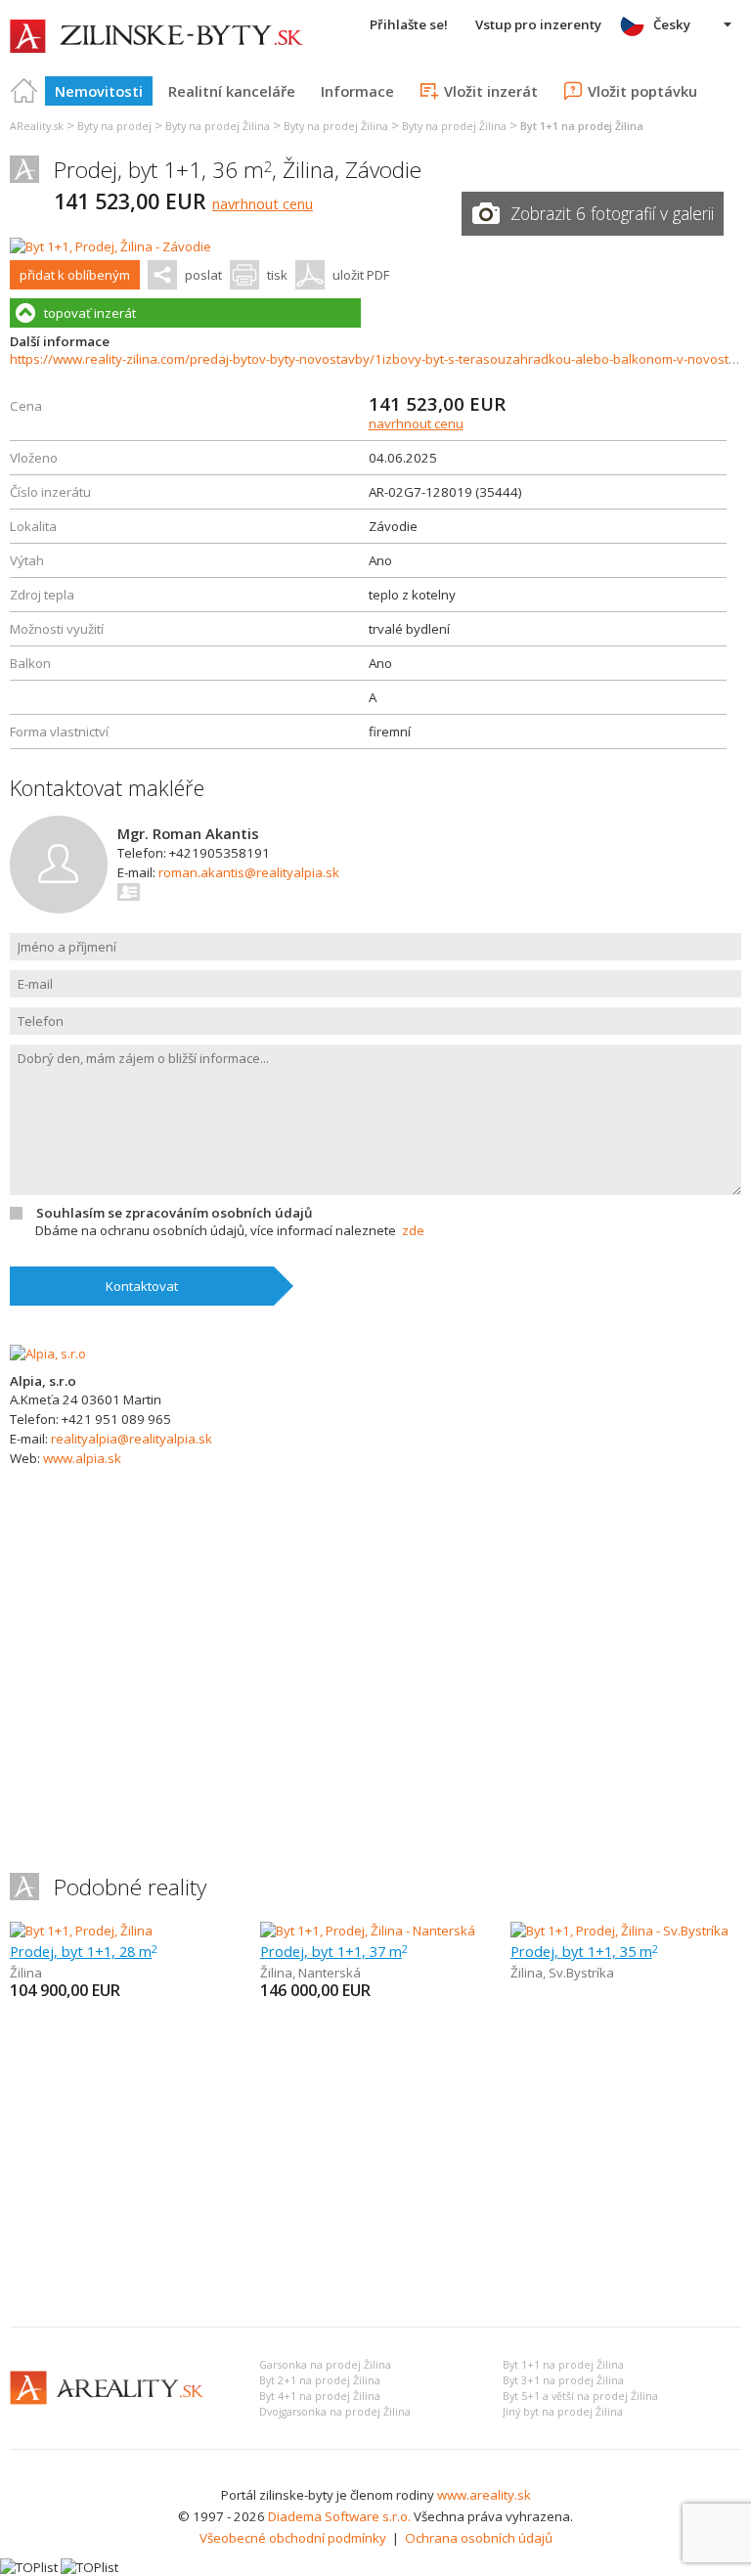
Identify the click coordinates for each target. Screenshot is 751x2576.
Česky (672, 24)
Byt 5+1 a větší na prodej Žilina (580, 2396)
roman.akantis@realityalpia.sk (249, 872)
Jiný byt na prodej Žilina (563, 2412)
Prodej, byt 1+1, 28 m (84, 1951)
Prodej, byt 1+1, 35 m (584, 1951)
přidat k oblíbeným (75, 275)
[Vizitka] (130, 892)
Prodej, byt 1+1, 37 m (334, 1951)
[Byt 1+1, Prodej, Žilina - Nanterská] (368, 1931)
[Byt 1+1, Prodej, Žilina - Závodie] (110, 246)
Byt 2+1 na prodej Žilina (320, 2380)
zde (413, 1230)
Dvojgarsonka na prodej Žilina (335, 2412)
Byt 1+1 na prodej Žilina (563, 2365)
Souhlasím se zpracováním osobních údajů (174, 1213)
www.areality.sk (484, 2495)
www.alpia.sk (82, 1458)
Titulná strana (24, 91)
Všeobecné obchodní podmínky (293, 2538)
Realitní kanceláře (232, 91)
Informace (357, 91)
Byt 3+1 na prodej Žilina (563, 2380)
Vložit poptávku (642, 91)
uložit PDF (361, 275)
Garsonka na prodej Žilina (325, 2365)
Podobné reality (130, 1887)
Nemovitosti (99, 91)
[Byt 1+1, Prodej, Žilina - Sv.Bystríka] (619, 1931)
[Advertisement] (375, 2165)
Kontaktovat (142, 1286)
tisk (277, 275)
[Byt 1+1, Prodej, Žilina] (81, 1931)
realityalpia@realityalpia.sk (132, 1439)
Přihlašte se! (409, 24)
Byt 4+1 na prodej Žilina (320, 2396)
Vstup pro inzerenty (538, 24)
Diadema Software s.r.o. (339, 2516)
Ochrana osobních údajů (479, 2538)
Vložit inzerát (491, 91)
